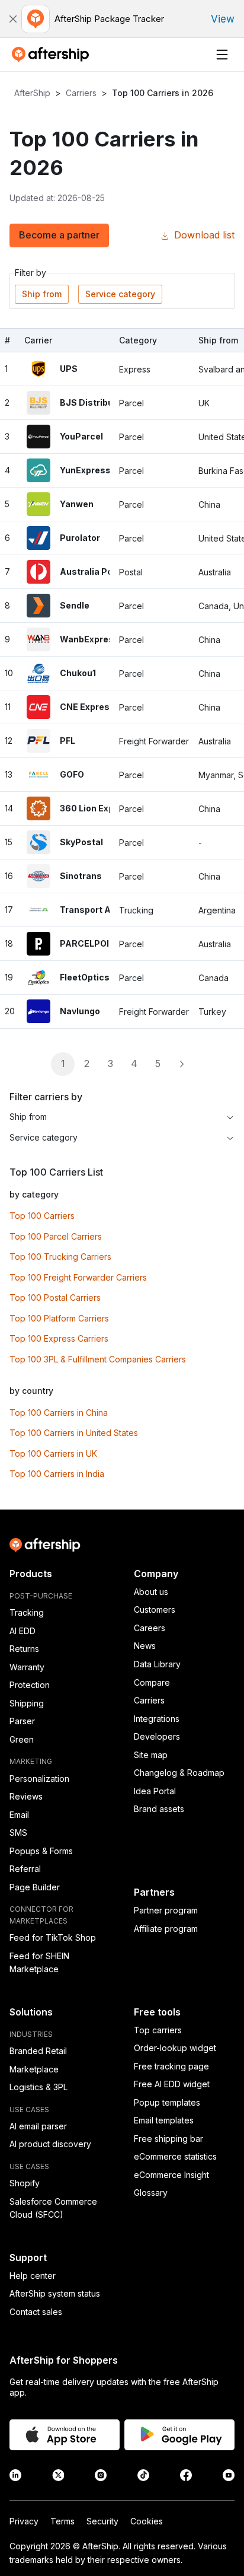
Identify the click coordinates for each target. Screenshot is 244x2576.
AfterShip (32, 93)
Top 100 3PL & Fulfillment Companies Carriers (98, 1359)
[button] (13, 19)
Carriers (81, 93)
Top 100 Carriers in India (57, 1474)
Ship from (42, 294)
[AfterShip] (53, 55)
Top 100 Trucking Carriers (60, 1257)
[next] (181, 1064)
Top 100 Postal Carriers (55, 1297)
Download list (204, 235)
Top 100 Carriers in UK (53, 1453)
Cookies (147, 2521)
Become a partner (59, 235)
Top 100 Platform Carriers (59, 1318)
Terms (62, 2521)
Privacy (24, 2521)
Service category (120, 294)
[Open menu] (222, 55)
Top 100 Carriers (42, 1216)
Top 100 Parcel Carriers (56, 1236)
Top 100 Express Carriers (59, 1338)
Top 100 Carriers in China (59, 1413)
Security (102, 2521)
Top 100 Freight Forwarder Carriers (78, 1277)
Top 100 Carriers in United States (74, 1433)
